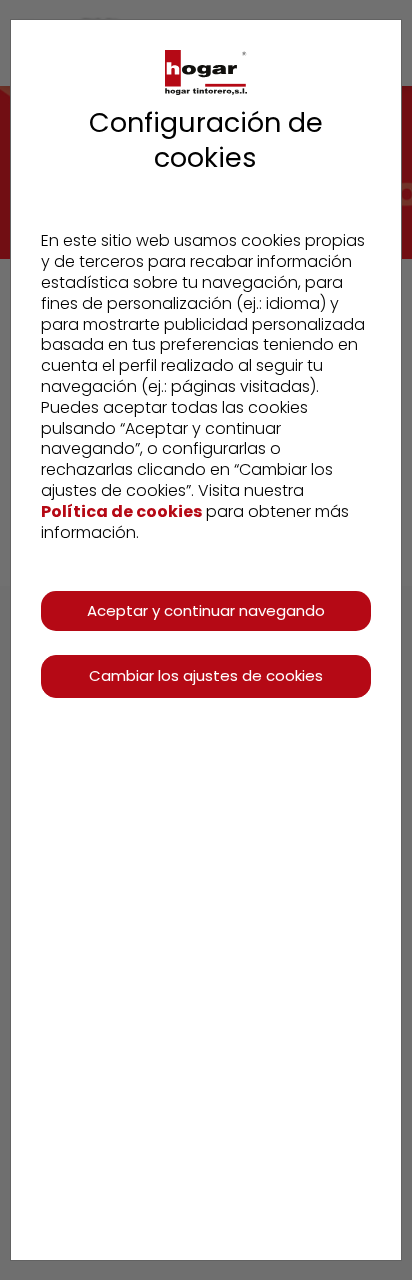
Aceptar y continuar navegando (206, 610)
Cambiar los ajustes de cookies (206, 675)
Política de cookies (121, 511)
